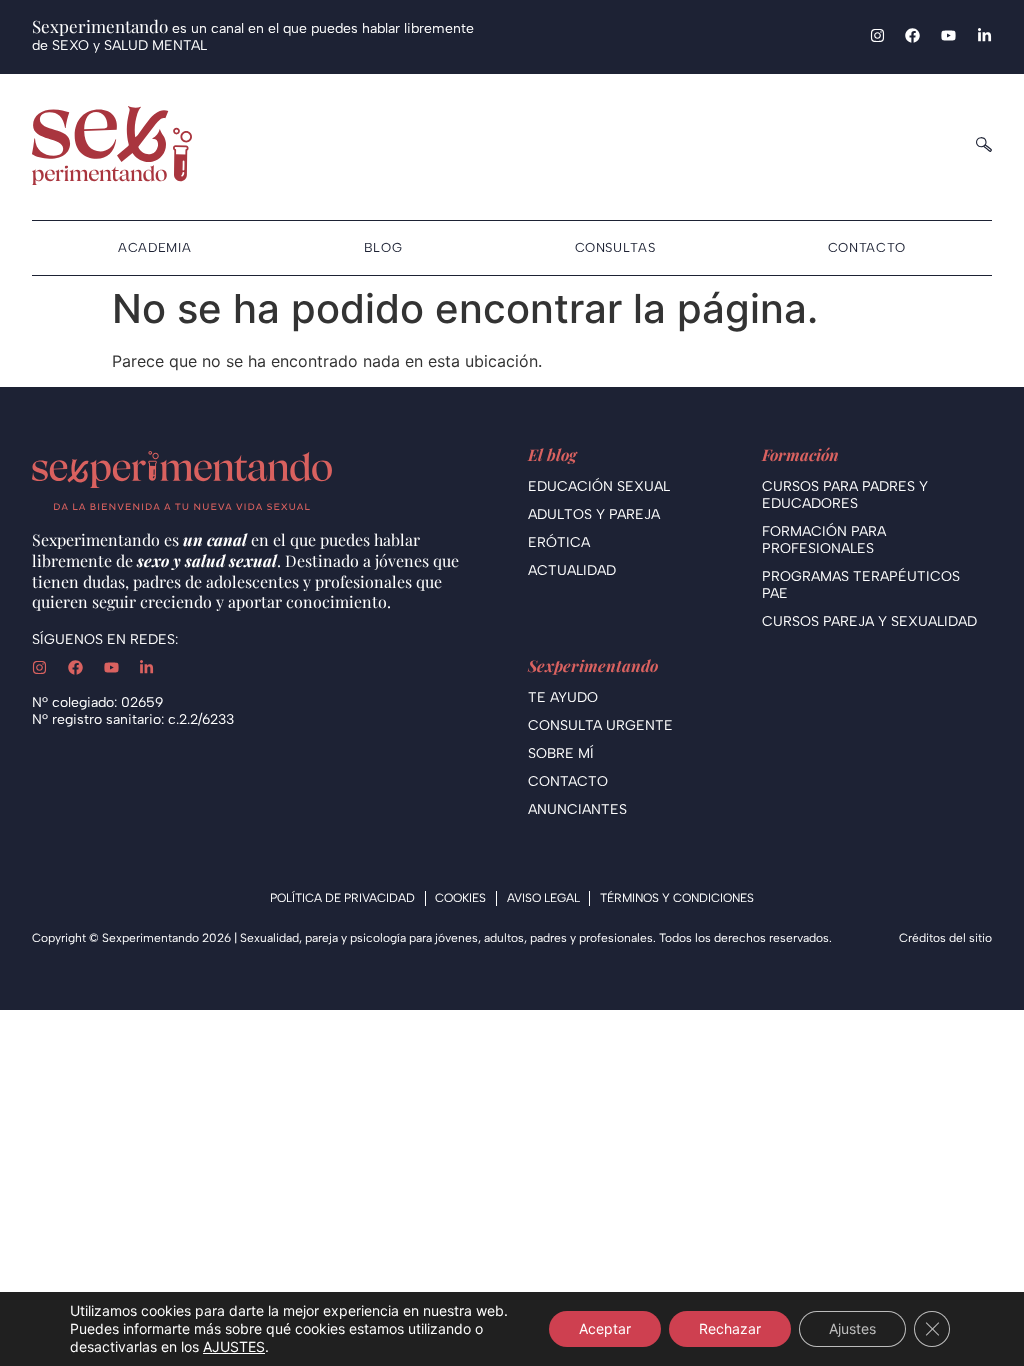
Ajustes (852, 1328)
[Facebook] (912, 35)
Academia (154, 247)
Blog (383, 247)
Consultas (615, 247)
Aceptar (605, 1328)
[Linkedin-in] (984, 35)
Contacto (867, 247)
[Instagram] (877, 35)
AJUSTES (234, 1346)
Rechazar (730, 1328)
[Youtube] (948, 35)
